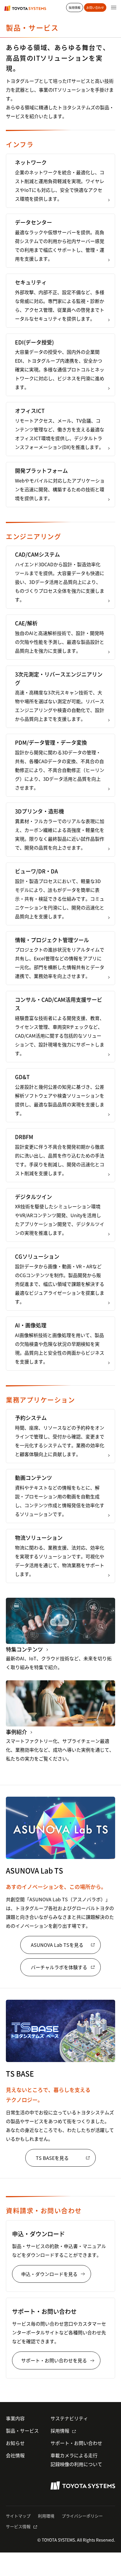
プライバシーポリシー (82, 2516)
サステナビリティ (69, 2418)
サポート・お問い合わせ (76, 2443)
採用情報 (60, 2431)
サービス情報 (18, 2526)
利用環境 (46, 2516)
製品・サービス (22, 2431)
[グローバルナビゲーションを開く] (114, 7)
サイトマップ (18, 2516)
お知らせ (15, 2443)
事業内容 (15, 2418)
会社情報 (15, 2455)
